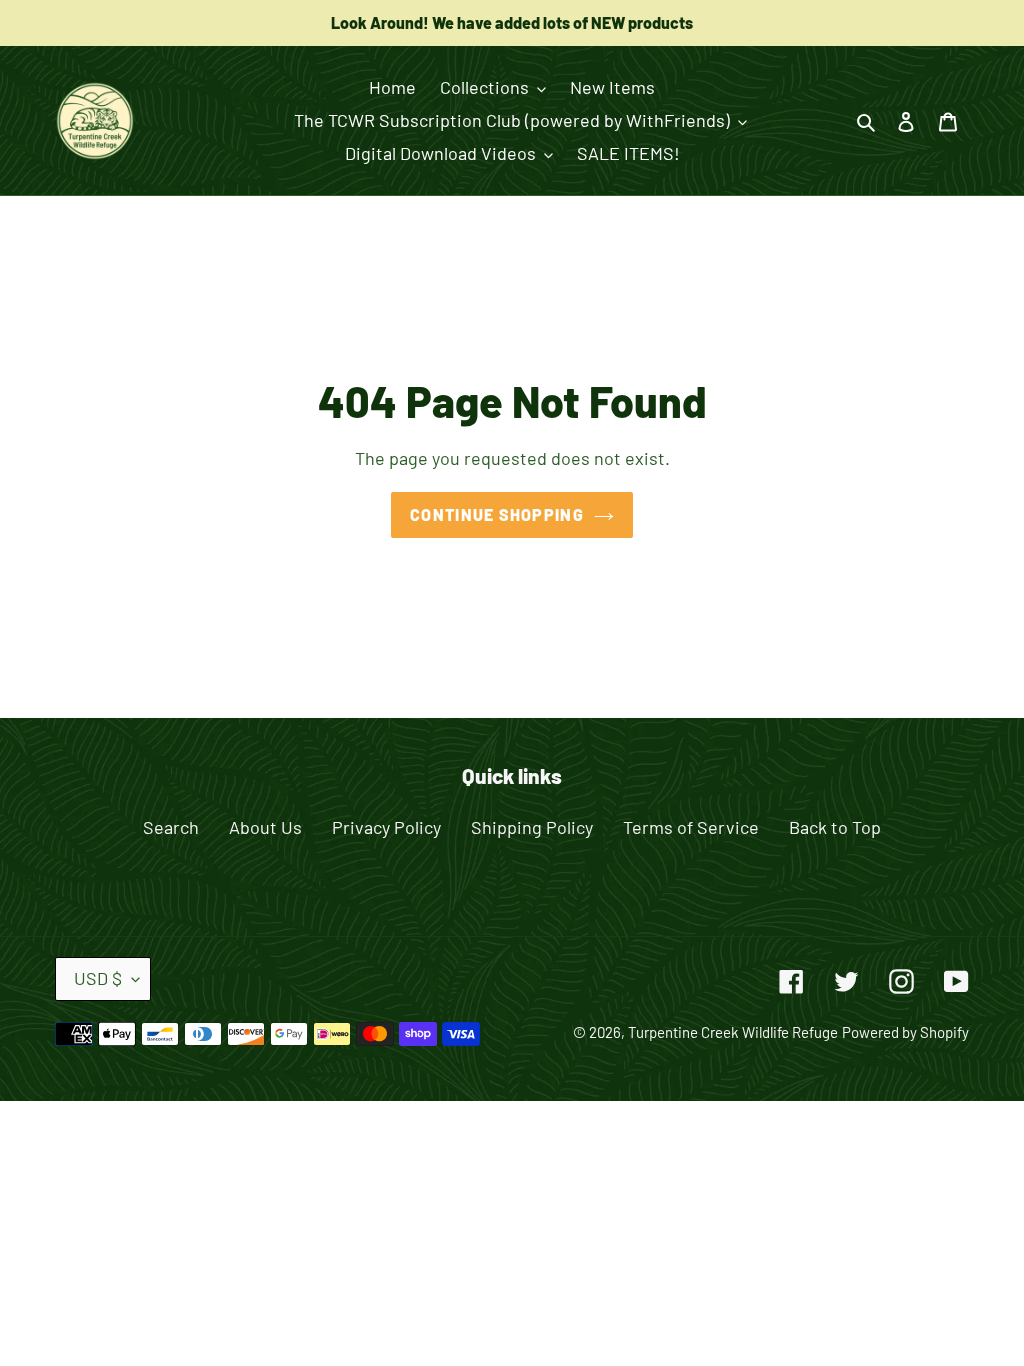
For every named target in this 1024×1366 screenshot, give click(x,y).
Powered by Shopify (905, 1032)
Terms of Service (691, 827)
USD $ (98, 978)
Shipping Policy (532, 827)
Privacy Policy (386, 827)
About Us (265, 827)
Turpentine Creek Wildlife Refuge (733, 1032)
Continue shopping (497, 514)
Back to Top (835, 827)
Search (171, 827)
